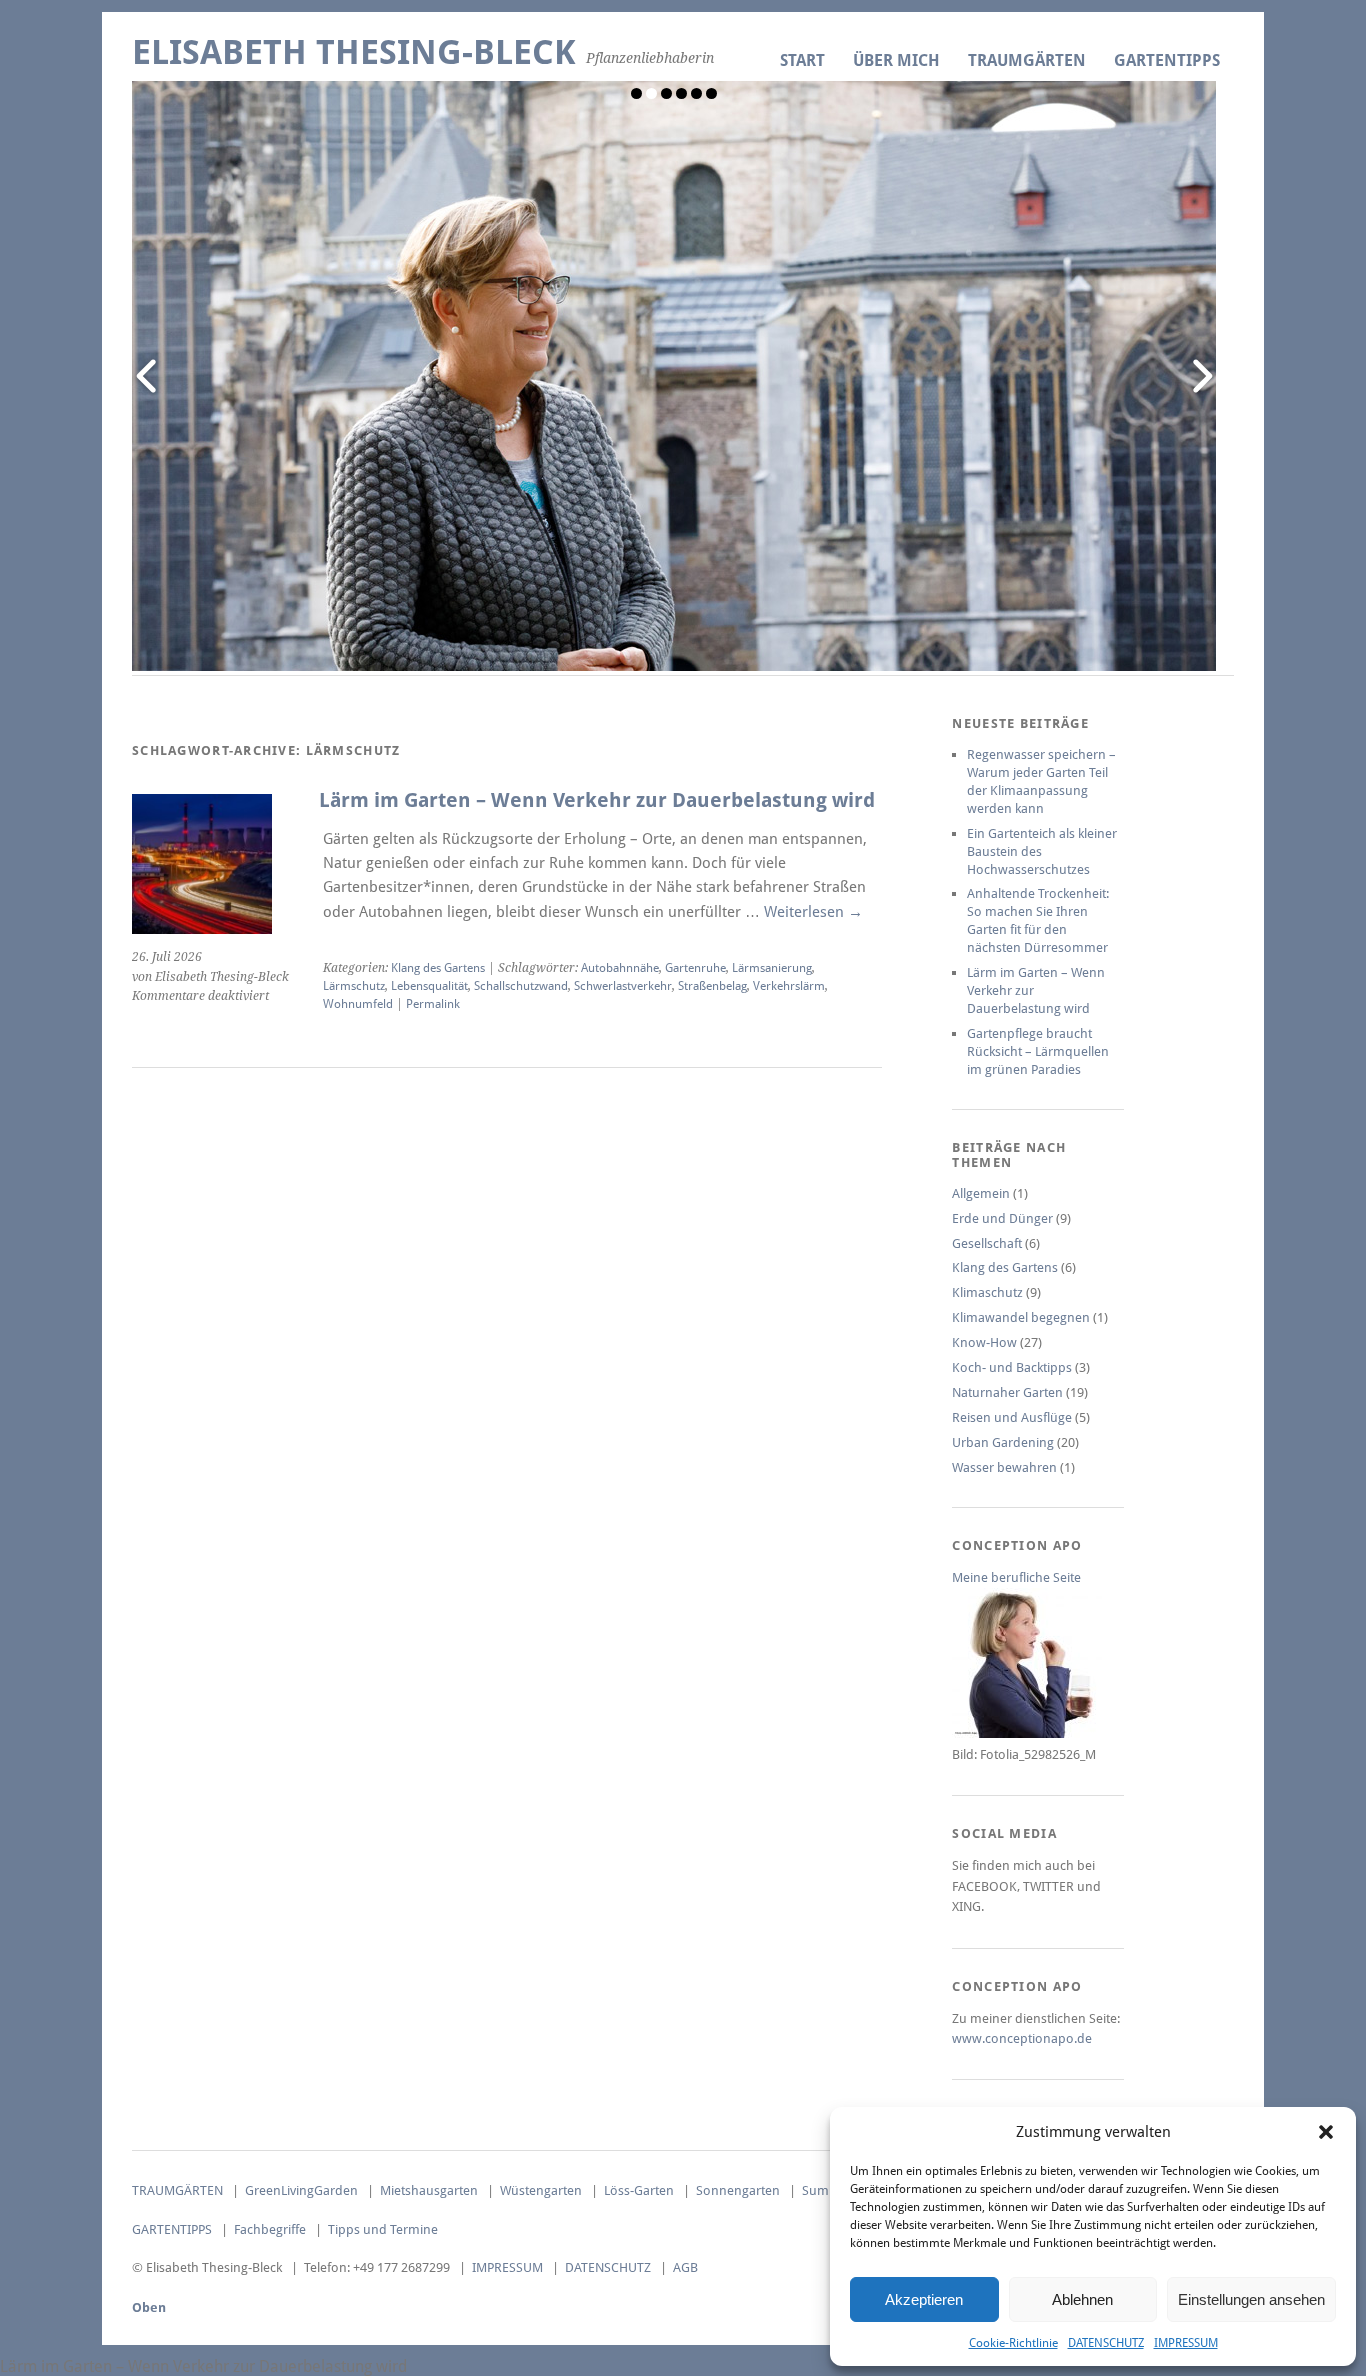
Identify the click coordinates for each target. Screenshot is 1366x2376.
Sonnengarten (738, 2190)
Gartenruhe (695, 968)
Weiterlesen (813, 912)
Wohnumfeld (358, 1004)
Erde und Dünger (1002, 1218)
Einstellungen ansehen (1251, 2299)
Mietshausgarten (429, 2190)
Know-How (984, 1342)
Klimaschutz (987, 1292)
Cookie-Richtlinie (1013, 2343)
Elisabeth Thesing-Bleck (354, 52)
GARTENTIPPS (1167, 60)
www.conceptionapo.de (1022, 2038)
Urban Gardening (1003, 1442)
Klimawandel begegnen (1021, 1317)
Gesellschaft (987, 1243)
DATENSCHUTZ (1106, 2343)
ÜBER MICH (896, 60)
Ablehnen (1082, 2299)
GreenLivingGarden (301, 2190)
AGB (685, 2267)
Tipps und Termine (383, 2229)
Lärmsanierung (772, 968)
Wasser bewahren (1004, 1467)
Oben (149, 2307)
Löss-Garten (639, 2190)
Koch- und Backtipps (1012, 1367)
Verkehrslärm (789, 986)
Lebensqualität (429, 986)
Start (802, 60)
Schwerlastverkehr (623, 986)
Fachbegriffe (270, 2229)
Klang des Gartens (438, 968)
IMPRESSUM (1186, 2343)
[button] (1326, 2132)
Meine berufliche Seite (1016, 1577)
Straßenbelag (712, 986)
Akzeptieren (924, 2299)
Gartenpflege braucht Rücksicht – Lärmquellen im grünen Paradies (1038, 1051)
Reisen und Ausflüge (1012, 1417)
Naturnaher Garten (1007, 1392)
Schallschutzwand (521, 986)
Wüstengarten (541, 2190)
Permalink (433, 1004)
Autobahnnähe (620, 968)
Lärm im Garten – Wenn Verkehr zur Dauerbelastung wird (597, 800)
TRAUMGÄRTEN (1027, 60)
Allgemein (981, 1193)
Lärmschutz (354, 986)
